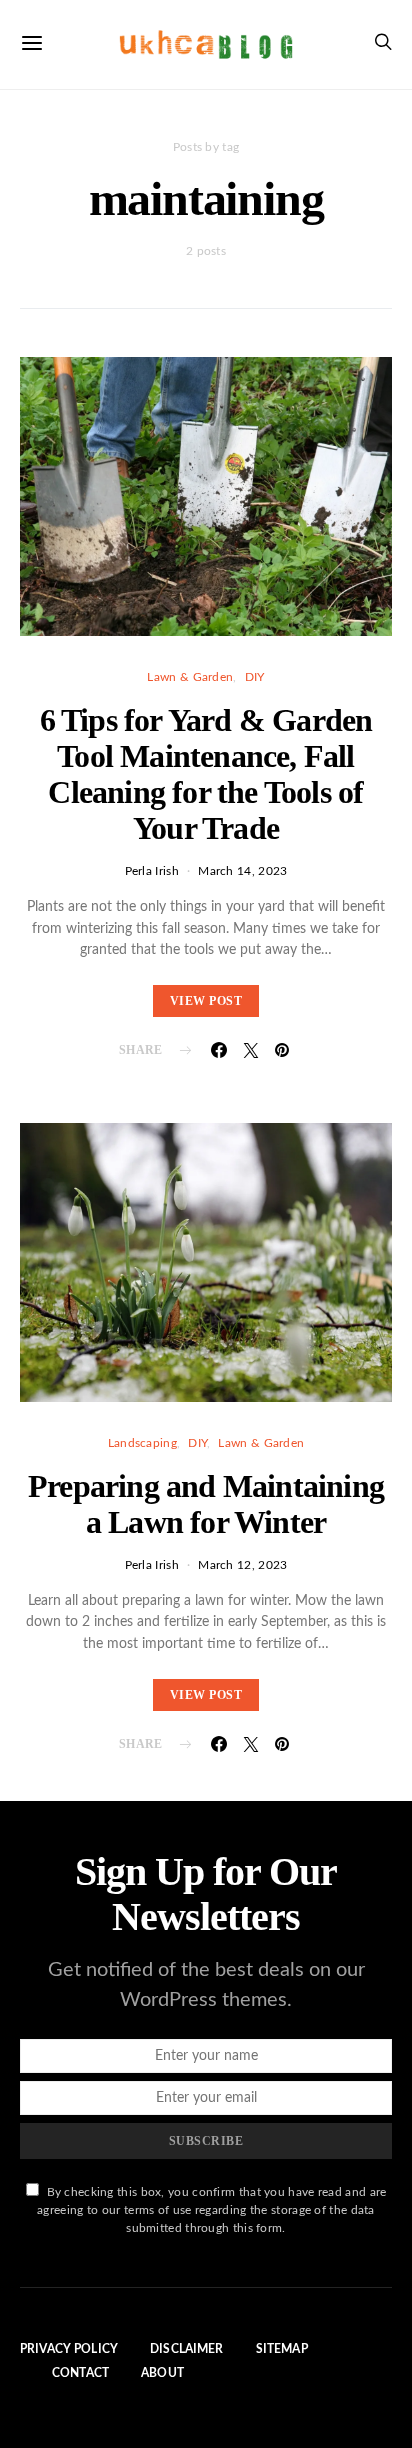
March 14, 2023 (242, 871)
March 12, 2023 (242, 1565)
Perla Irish (152, 871)
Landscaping (142, 1443)
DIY (255, 677)
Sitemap (282, 2349)
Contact (80, 2373)
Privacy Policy (69, 2349)
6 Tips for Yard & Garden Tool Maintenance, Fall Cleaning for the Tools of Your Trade (206, 774)
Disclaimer (187, 2349)
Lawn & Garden (190, 677)
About (162, 2373)
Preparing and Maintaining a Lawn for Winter (206, 1504)
